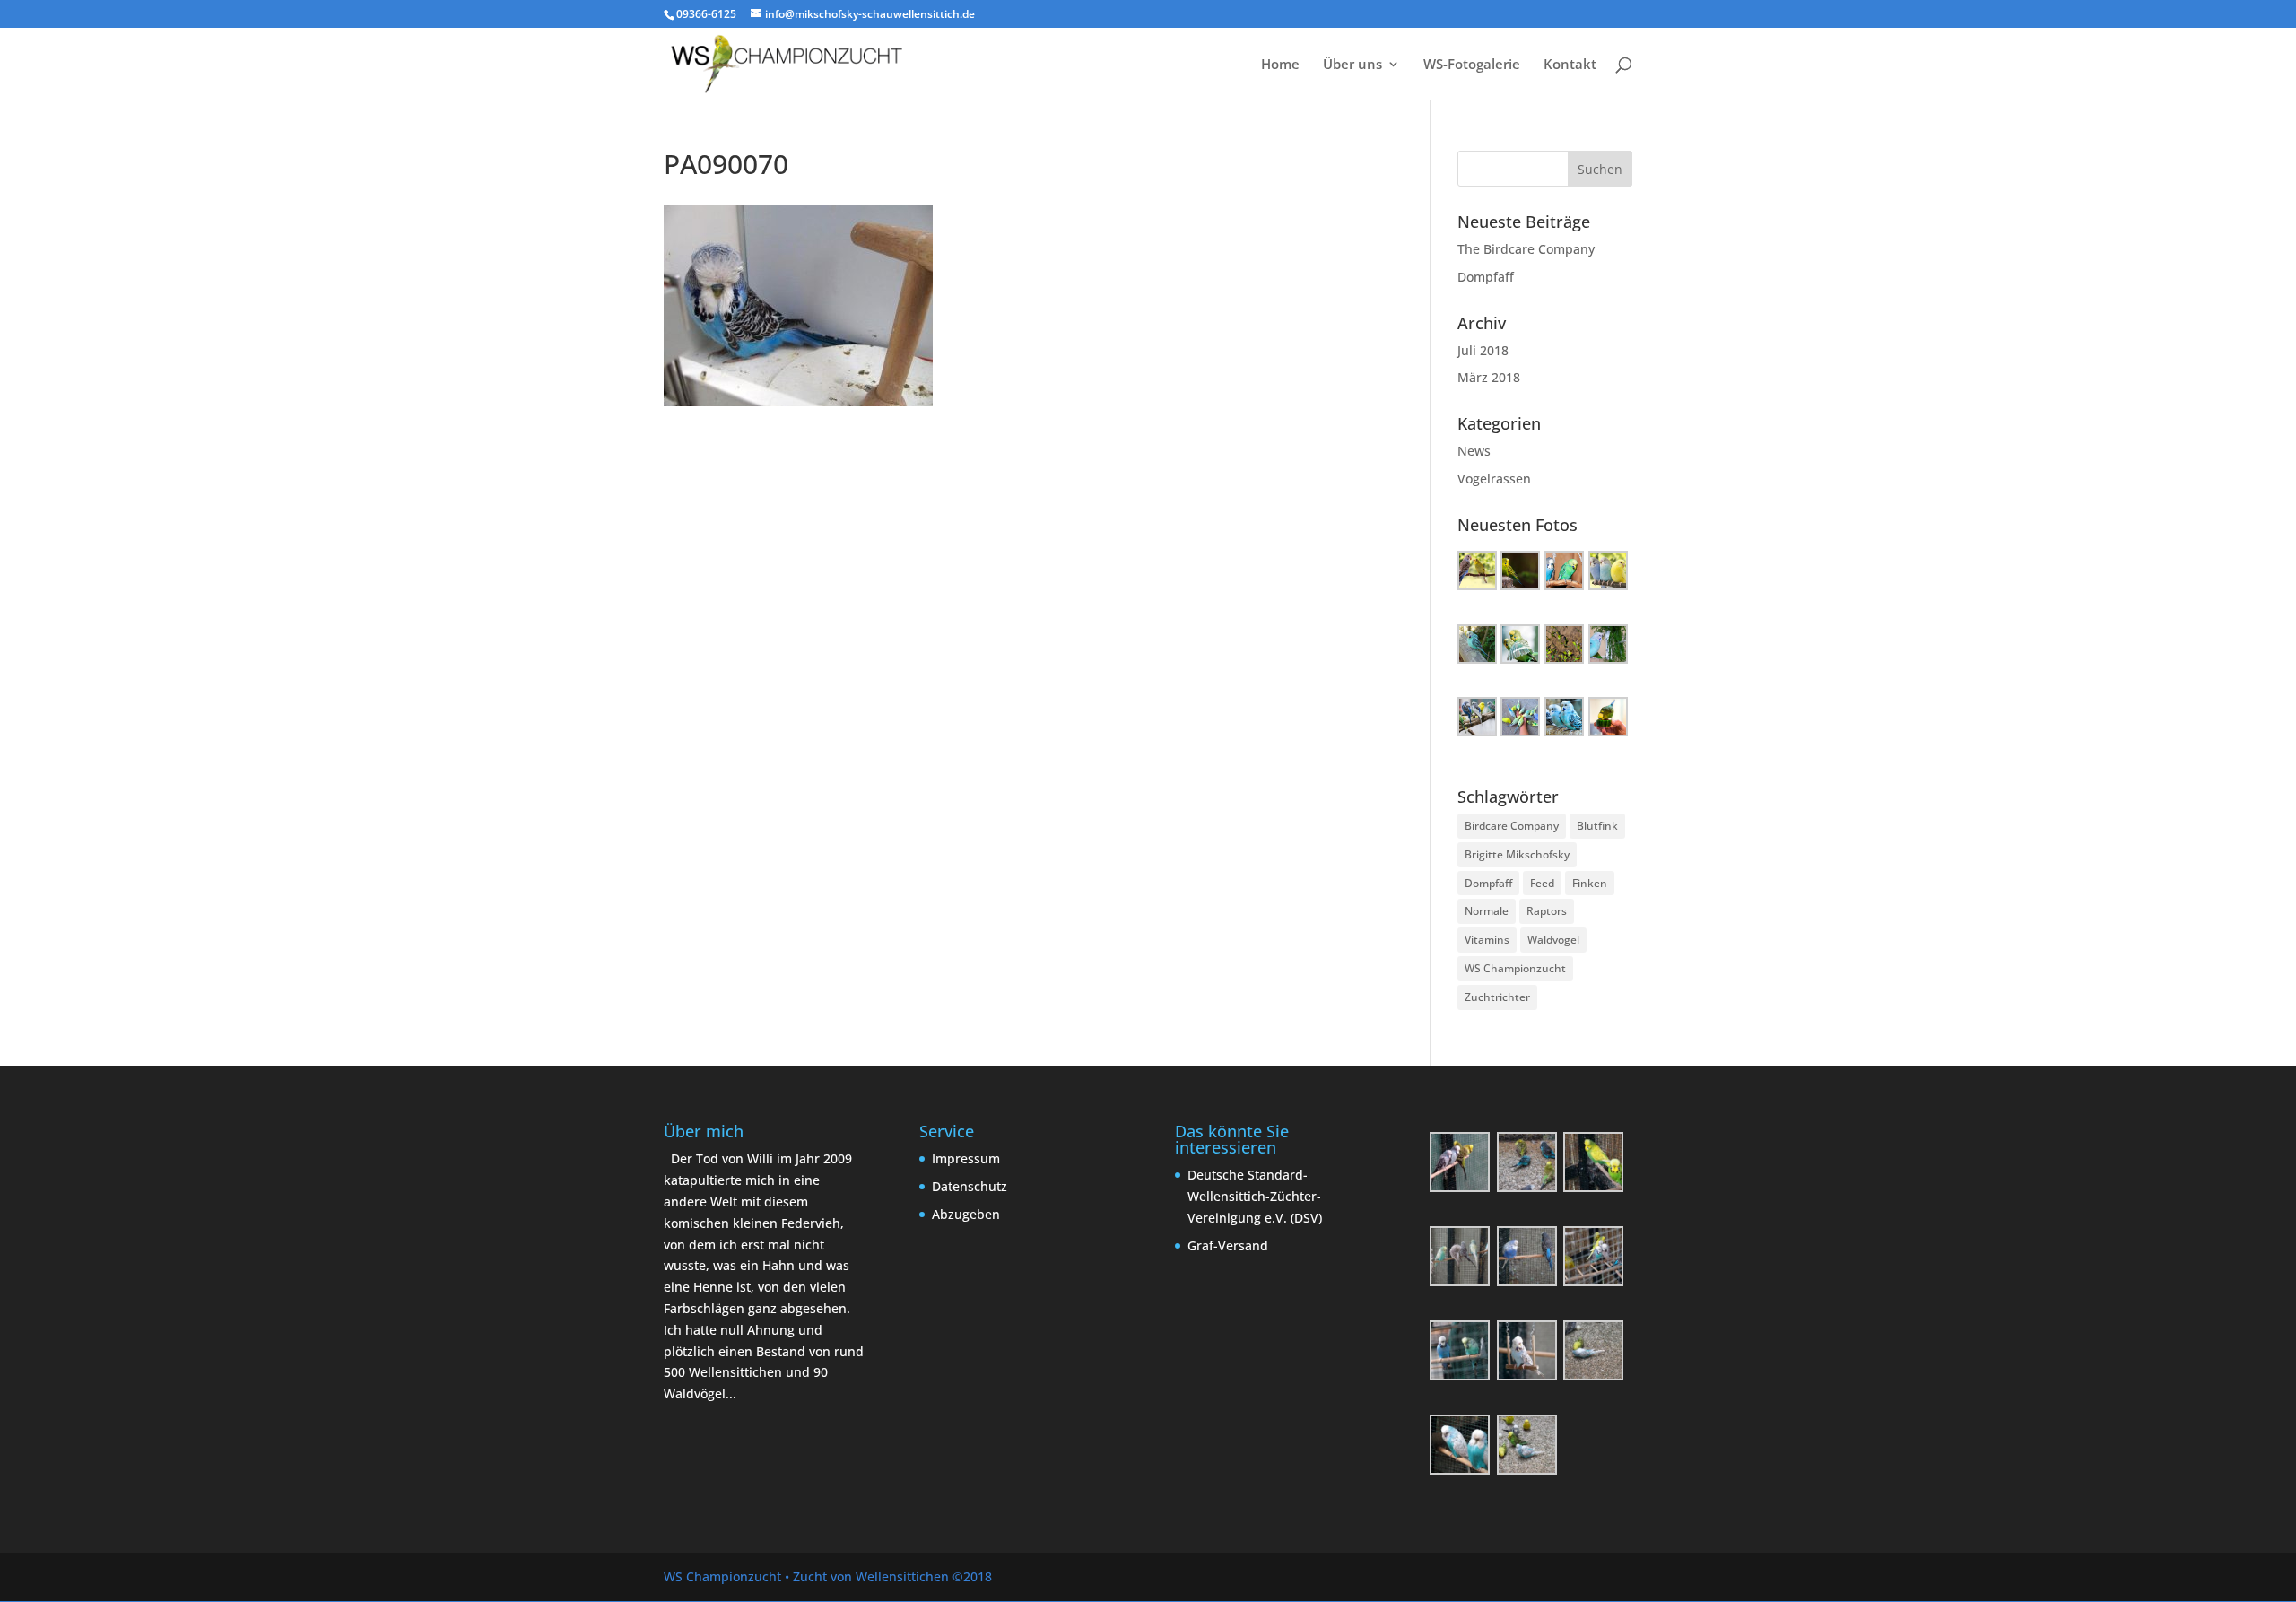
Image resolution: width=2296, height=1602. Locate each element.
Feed (1542, 883)
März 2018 (1489, 377)
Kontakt (1570, 65)
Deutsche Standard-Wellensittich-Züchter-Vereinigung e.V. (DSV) (1255, 1196)
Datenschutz (970, 1186)
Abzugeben (966, 1214)
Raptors (1547, 911)
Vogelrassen (1494, 479)
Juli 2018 (1483, 350)
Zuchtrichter (1497, 997)
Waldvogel (1553, 940)
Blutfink (1597, 826)
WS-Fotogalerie (1472, 65)
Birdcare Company (1512, 826)
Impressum (966, 1158)
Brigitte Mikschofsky (1517, 854)
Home (1280, 65)
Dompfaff (1486, 277)
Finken (1590, 883)
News (1474, 451)
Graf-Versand (1228, 1245)
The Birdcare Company (1526, 249)
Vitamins (1487, 940)
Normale (1487, 911)
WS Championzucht (1515, 968)
